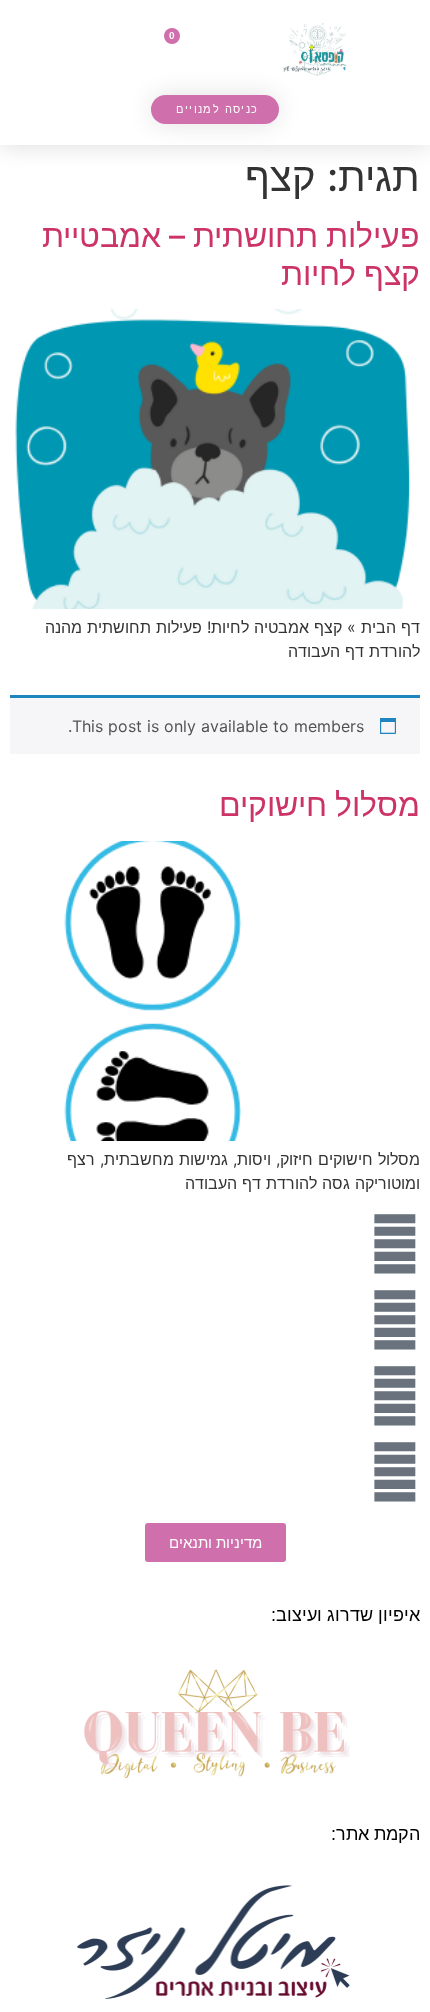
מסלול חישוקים (319, 804)
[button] (233, 55)
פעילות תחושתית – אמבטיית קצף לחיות (231, 254)
